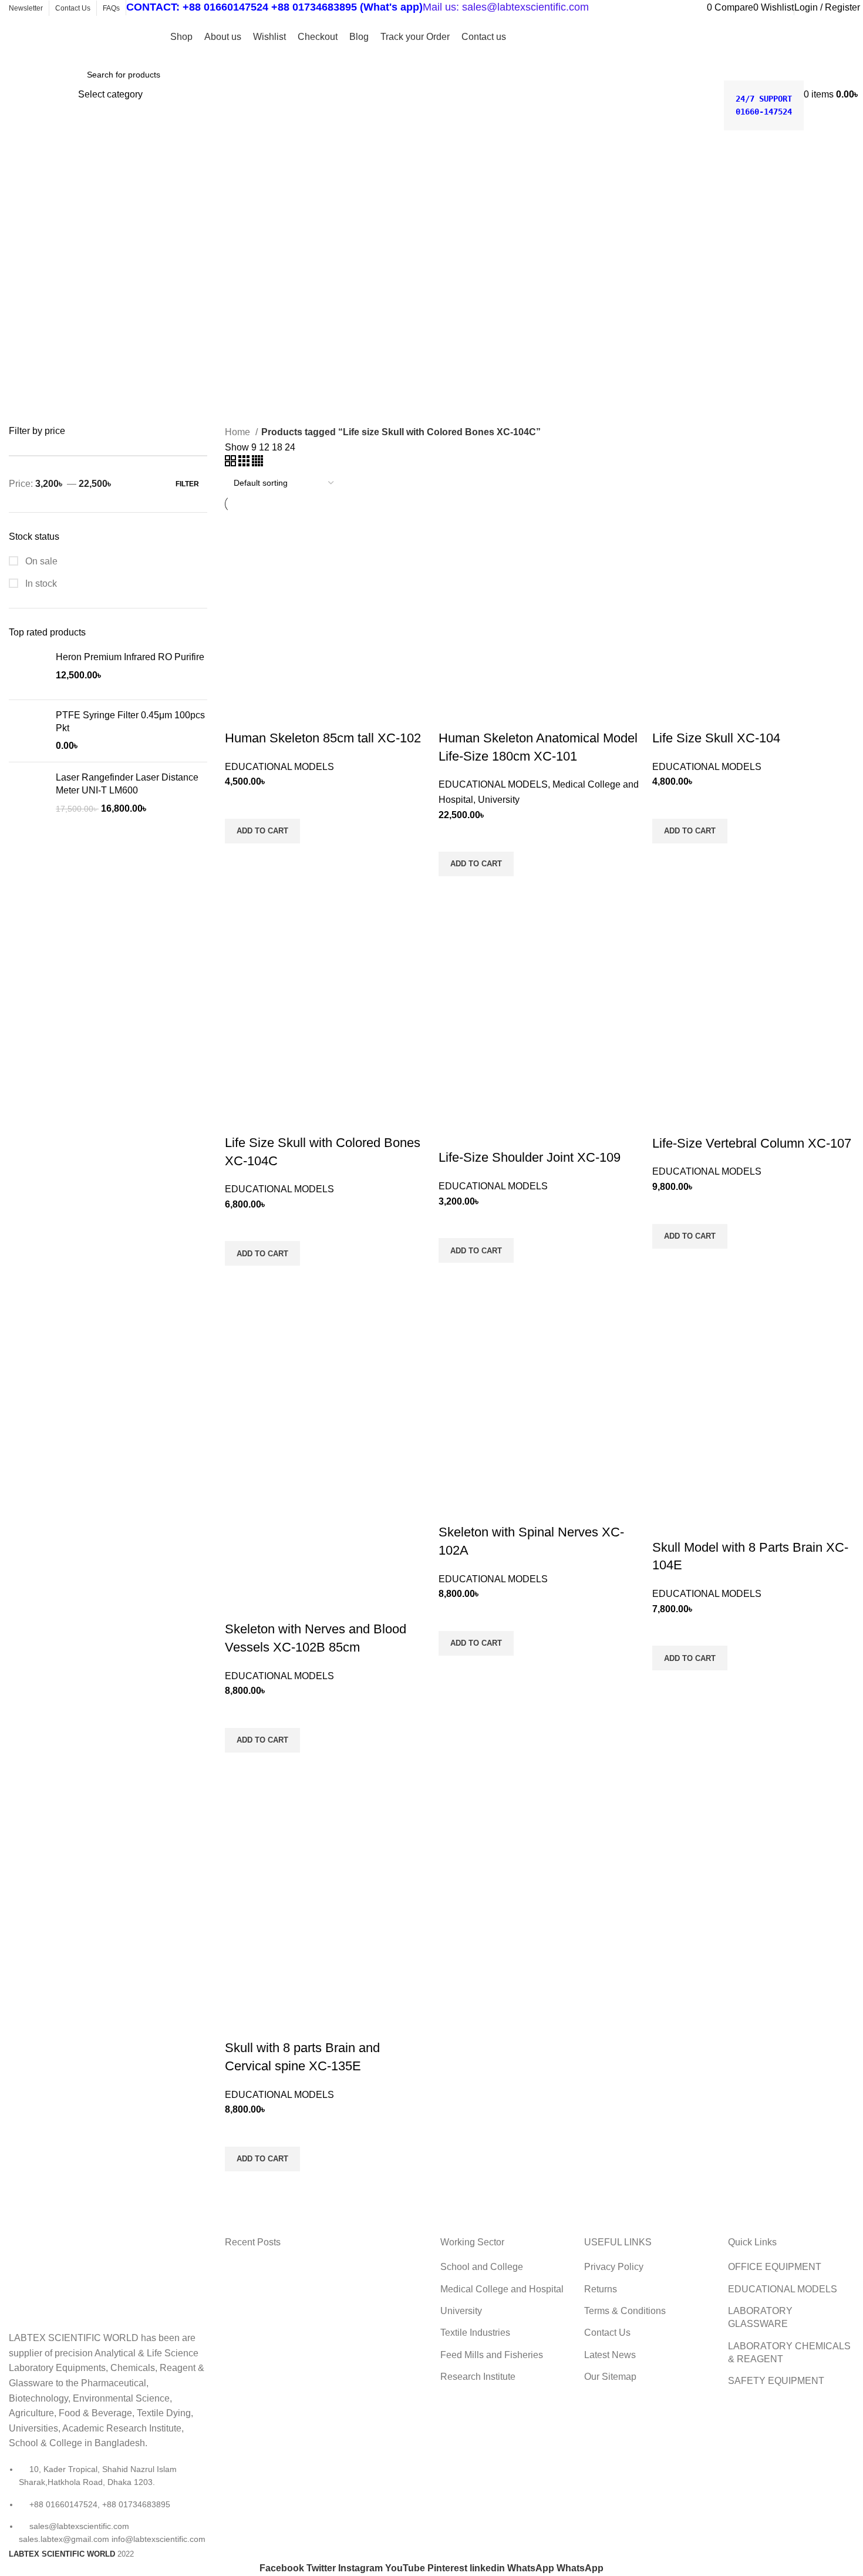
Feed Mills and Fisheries (492, 2355)
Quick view (240, 858)
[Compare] (240, 715)
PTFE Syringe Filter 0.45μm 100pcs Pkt (130, 722)
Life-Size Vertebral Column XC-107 (752, 1143)
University (499, 800)
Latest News (610, 2355)
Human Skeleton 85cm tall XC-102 (323, 738)
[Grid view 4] (257, 463)
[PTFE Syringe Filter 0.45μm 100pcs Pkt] (28, 731)
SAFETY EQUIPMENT (776, 2381)
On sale (40, 561)
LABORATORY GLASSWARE (760, 2317)
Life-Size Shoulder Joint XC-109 (530, 1157)
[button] (262, 831)
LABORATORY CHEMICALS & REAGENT (789, 2353)
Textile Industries (475, 2333)
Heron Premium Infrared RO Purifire (130, 657)
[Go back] (23, 169)
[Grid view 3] (245, 463)
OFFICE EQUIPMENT (775, 2267)
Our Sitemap (610, 2377)
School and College (482, 2267)
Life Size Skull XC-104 (716, 738)
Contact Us (607, 2333)
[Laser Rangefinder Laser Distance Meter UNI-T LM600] (28, 793)
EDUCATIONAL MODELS (279, 767)
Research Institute (478, 2377)
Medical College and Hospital (502, 2289)
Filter (187, 484)
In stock (40, 584)
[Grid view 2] (232, 463)
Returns (601, 2289)
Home (239, 432)
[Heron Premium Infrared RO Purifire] (28, 670)
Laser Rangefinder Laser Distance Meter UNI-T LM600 (127, 784)
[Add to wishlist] (240, 804)
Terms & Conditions (625, 2311)
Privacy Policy (614, 2267)
